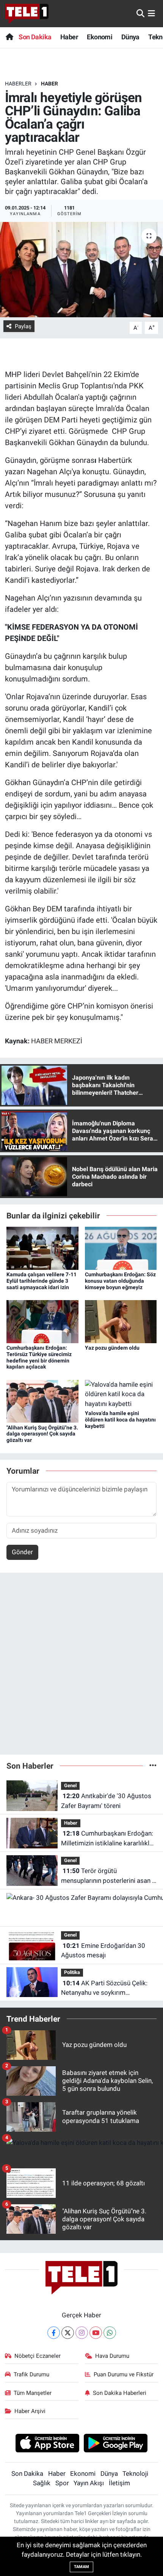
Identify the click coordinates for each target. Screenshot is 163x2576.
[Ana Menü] (151, 13)
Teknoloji (135, 2474)
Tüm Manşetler (33, 2393)
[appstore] (47, 2444)
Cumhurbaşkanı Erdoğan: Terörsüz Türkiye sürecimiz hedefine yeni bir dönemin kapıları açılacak (39, 1357)
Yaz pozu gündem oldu (112, 1348)
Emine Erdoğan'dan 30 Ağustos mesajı (103, 1951)
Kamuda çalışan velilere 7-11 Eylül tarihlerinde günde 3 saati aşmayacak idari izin (42, 1281)
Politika (72, 1972)
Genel (70, 1785)
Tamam (81, 2567)
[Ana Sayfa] (9, 37)
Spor (62, 2483)
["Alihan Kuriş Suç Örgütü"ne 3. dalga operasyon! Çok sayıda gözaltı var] (42, 1401)
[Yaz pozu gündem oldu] (121, 1321)
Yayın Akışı (89, 2483)
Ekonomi (100, 37)
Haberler (18, 84)
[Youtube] (96, 2333)
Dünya (130, 37)
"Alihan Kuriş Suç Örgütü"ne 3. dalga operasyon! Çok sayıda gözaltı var (42, 1434)
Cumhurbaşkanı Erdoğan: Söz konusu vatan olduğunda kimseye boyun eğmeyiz (120, 1281)
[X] (68, 2333)
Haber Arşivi (30, 2411)
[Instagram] (82, 2333)
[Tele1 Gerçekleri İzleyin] (27, 14)
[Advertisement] (81, 1667)
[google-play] (116, 2444)
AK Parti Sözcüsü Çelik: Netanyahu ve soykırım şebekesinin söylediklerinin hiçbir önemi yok (108, 1989)
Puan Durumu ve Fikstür (124, 2374)
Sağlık (42, 2483)
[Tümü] (153, 1766)
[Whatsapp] (110, 2333)
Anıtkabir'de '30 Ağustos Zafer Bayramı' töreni (106, 1801)
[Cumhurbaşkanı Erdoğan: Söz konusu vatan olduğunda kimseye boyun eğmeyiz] (121, 1248)
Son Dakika (35, 37)
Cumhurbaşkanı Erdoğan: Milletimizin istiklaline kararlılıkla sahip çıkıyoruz (107, 1839)
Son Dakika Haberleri (120, 2393)
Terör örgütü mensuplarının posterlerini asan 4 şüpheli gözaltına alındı (108, 1876)
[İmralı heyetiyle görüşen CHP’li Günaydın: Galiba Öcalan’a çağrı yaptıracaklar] (81, 270)
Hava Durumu (112, 2356)
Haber (69, 37)
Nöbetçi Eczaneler (38, 2356)
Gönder (22, 1552)
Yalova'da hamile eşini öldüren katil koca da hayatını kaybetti (120, 1420)
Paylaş (23, 326)
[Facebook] (54, 2333)
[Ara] (140, 13)
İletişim (119, 2483)
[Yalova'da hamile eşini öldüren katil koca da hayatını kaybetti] (121, 1394)
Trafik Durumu (31, 2374)
